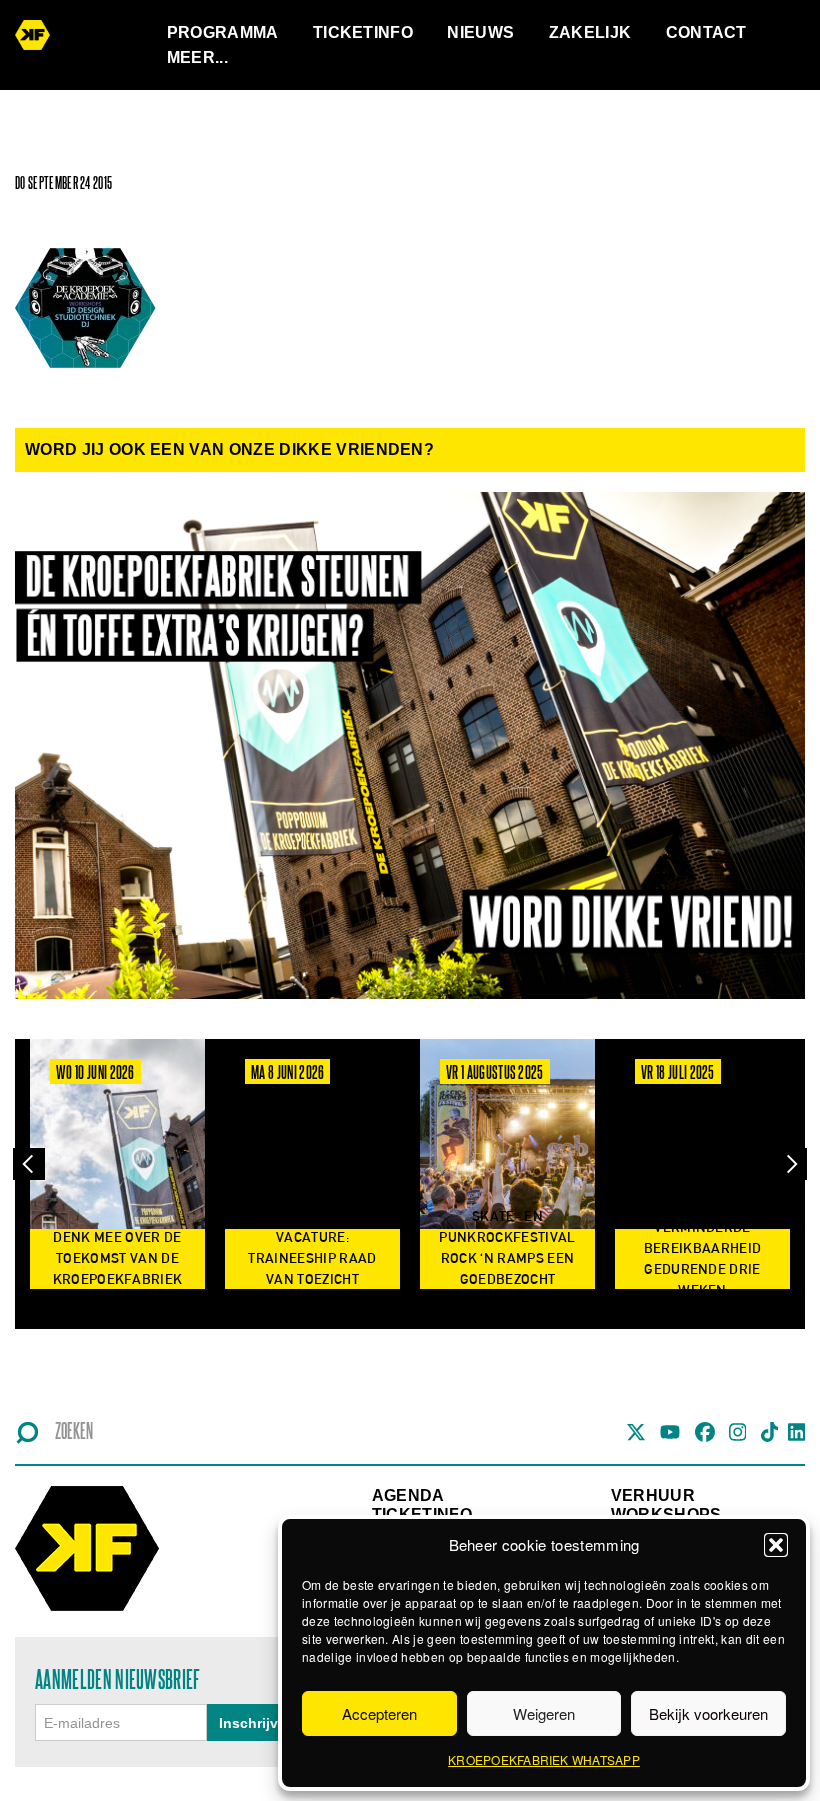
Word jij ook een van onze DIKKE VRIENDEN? (229, 449)
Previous (29, 1163)
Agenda (408, 1495)
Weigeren (544, 1713)
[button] (776, 1545)
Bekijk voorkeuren (708, 1713)
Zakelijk (590, 32)
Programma (223, 32)
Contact (706, 32)
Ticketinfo (363, 32)
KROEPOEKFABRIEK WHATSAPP (544, 1759)
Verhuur (653, 1495)
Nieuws (480, 32)
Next (791, 1163)
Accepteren (379, 1713)
